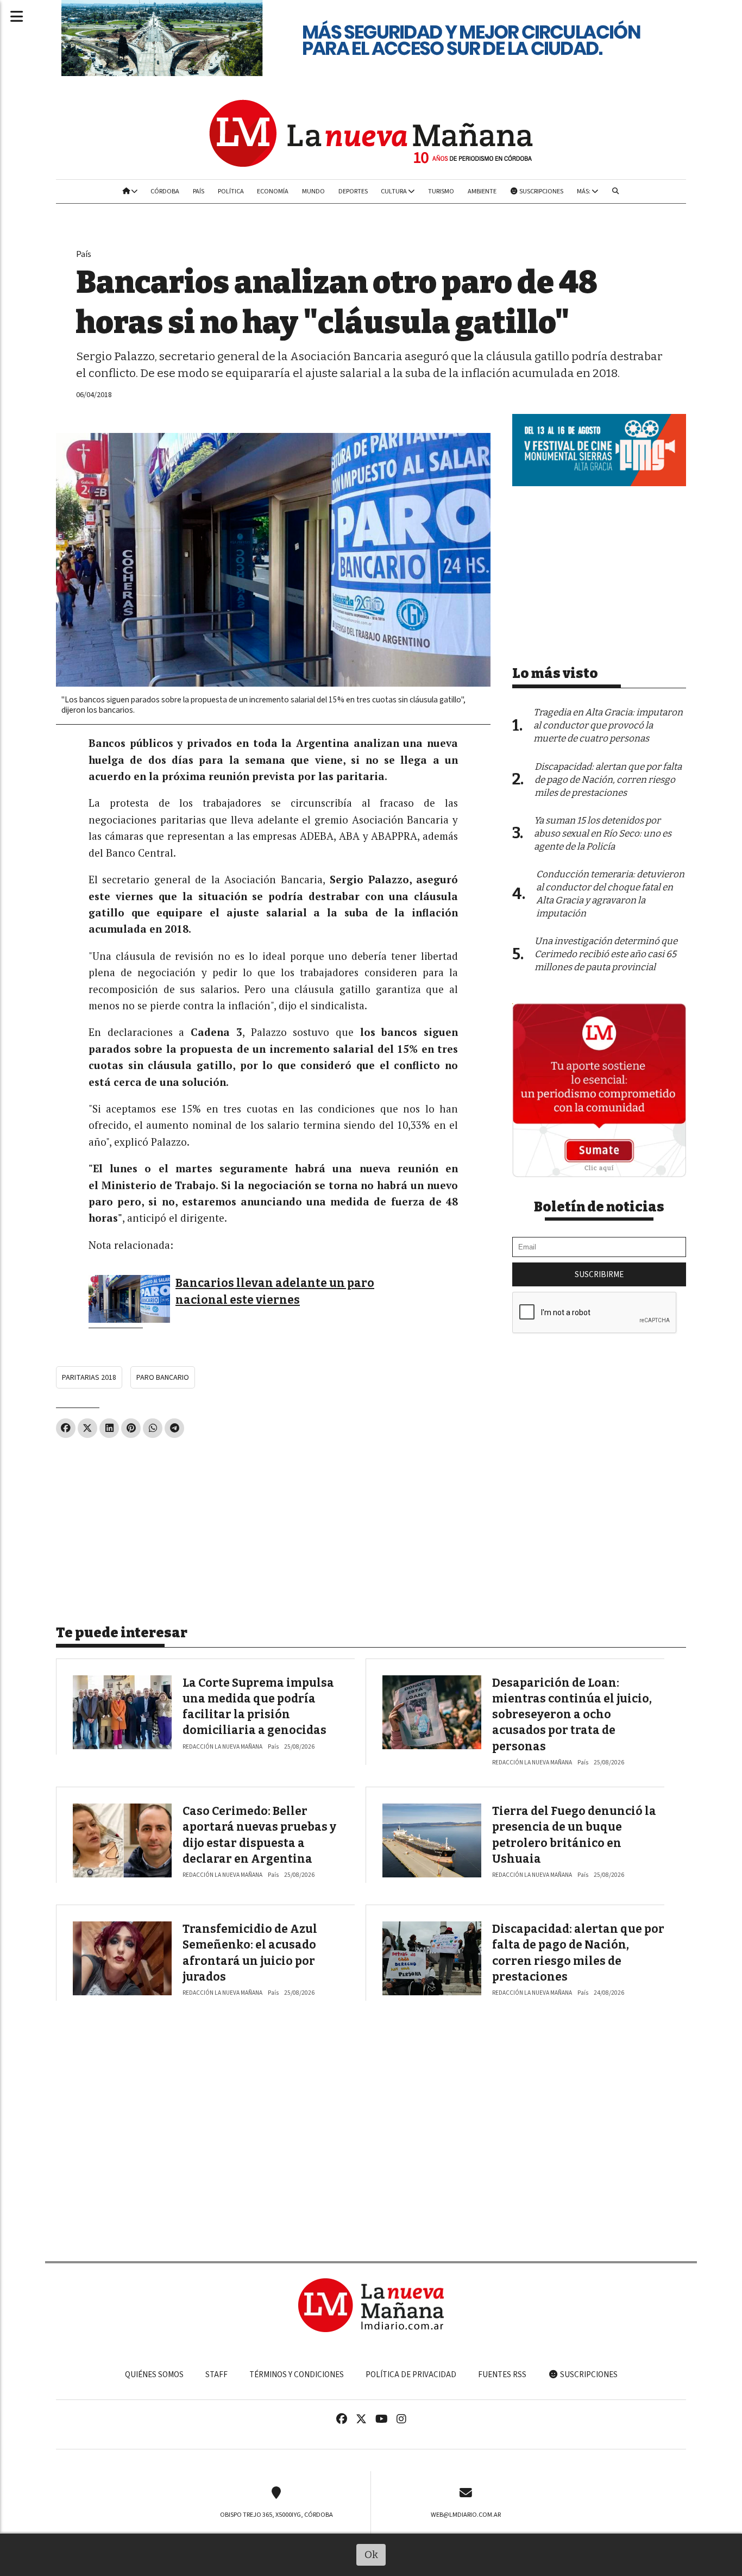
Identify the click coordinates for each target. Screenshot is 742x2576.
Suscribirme (599, 1274)
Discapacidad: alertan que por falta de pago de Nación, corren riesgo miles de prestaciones (608, 780)
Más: (584, 191)
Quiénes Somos (154, 2374)
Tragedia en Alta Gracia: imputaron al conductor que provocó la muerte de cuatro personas (608, 725)
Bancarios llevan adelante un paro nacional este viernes (275, 1291)
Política (231, 191)
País (199, 191)
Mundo (313, 191)
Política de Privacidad (411, 2374)
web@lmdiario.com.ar (466, 2515)
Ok (371, 2555)
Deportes (353, 191)
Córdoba (165, 191)
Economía (273, 191)
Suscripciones (541, 191)
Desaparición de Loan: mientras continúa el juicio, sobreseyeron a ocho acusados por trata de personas (572, 1715)
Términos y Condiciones (297, 2374)
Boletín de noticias (599, 1207)
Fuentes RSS (502, 2374)
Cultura (394, 191)
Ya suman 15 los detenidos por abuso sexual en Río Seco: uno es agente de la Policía (603, 834)
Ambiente (482, 191)
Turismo (441, 191)
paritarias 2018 (89, 1377)
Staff (216, 2374)
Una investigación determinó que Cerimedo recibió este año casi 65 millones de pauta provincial (606, 954)
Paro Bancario (163, 1377)
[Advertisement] (273, 1527)
